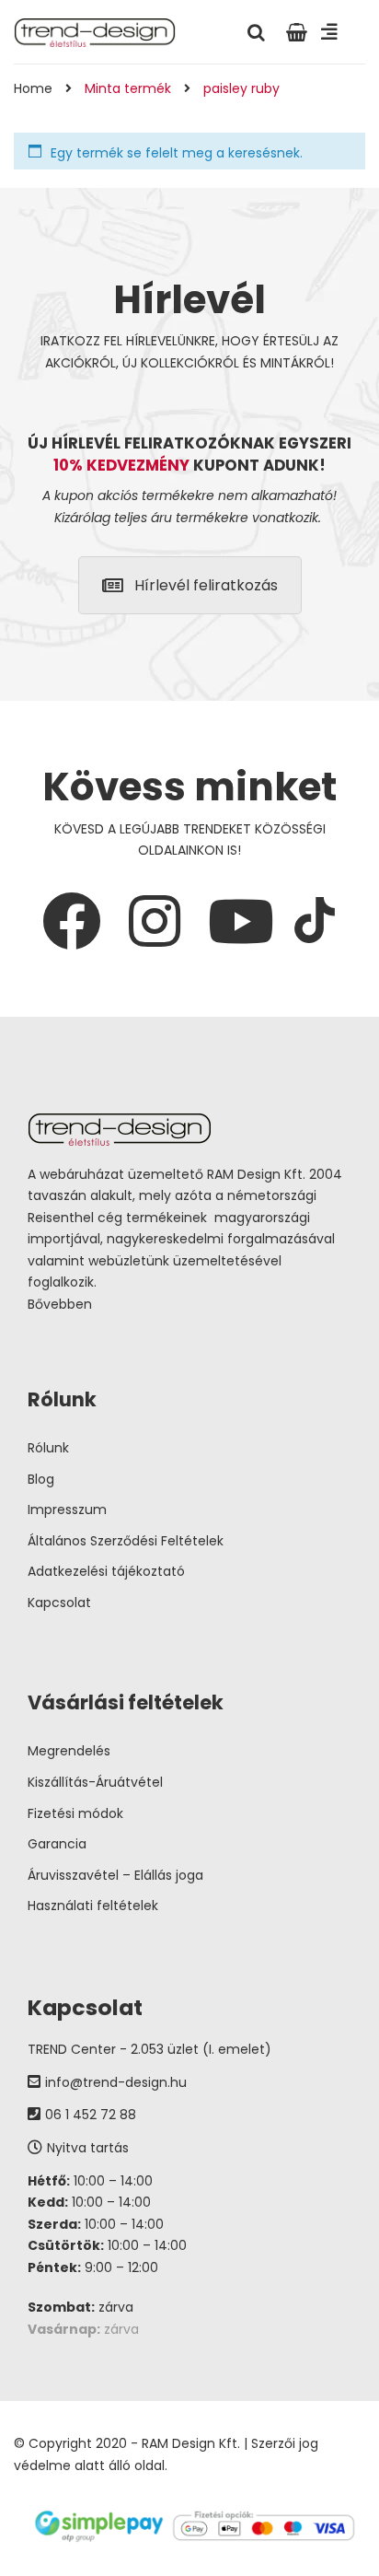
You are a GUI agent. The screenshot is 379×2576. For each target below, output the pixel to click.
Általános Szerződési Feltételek (126, 1541)
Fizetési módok (75, 1813)
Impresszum (67, 1509)
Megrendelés (69, 1751)
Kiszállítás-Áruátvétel (95, 1782)
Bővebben (60, 1304)
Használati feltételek (93, 1906)
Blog (41, 1479)
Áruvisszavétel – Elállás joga (115, 1875)
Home (33, 88)
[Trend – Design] (95, 31)
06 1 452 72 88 (91, 2115)
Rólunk (48, 1448)
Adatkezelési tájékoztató (106, 1571)
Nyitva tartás (88, 2148)
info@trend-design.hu (116, 2082)
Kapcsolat (59, 1603)
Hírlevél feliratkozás (206, 585)
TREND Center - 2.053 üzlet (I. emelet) (149, 2049)
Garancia (57, 1844)
